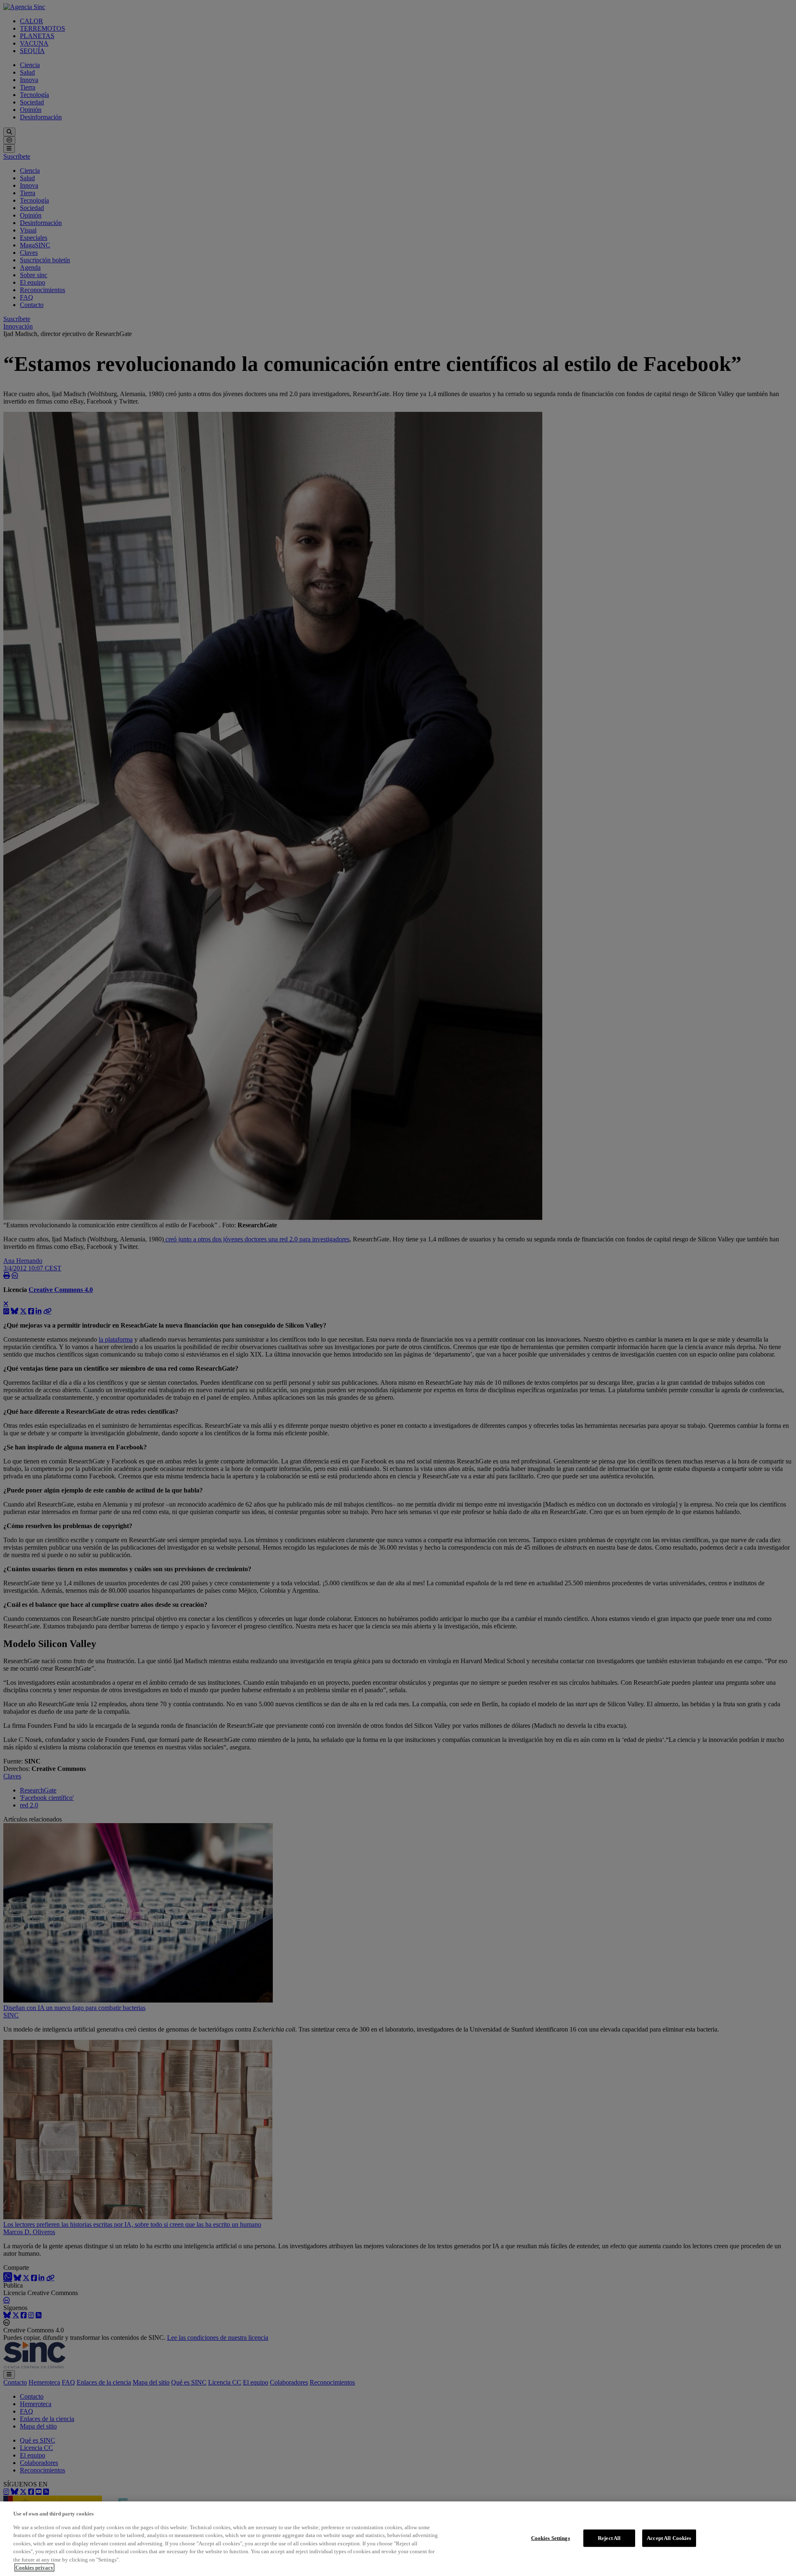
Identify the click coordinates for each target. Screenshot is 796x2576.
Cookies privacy (34, 2568)
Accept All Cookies (669, 2538)
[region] (398, 2539)
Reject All (609, 2538)
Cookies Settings (551, 2538)
